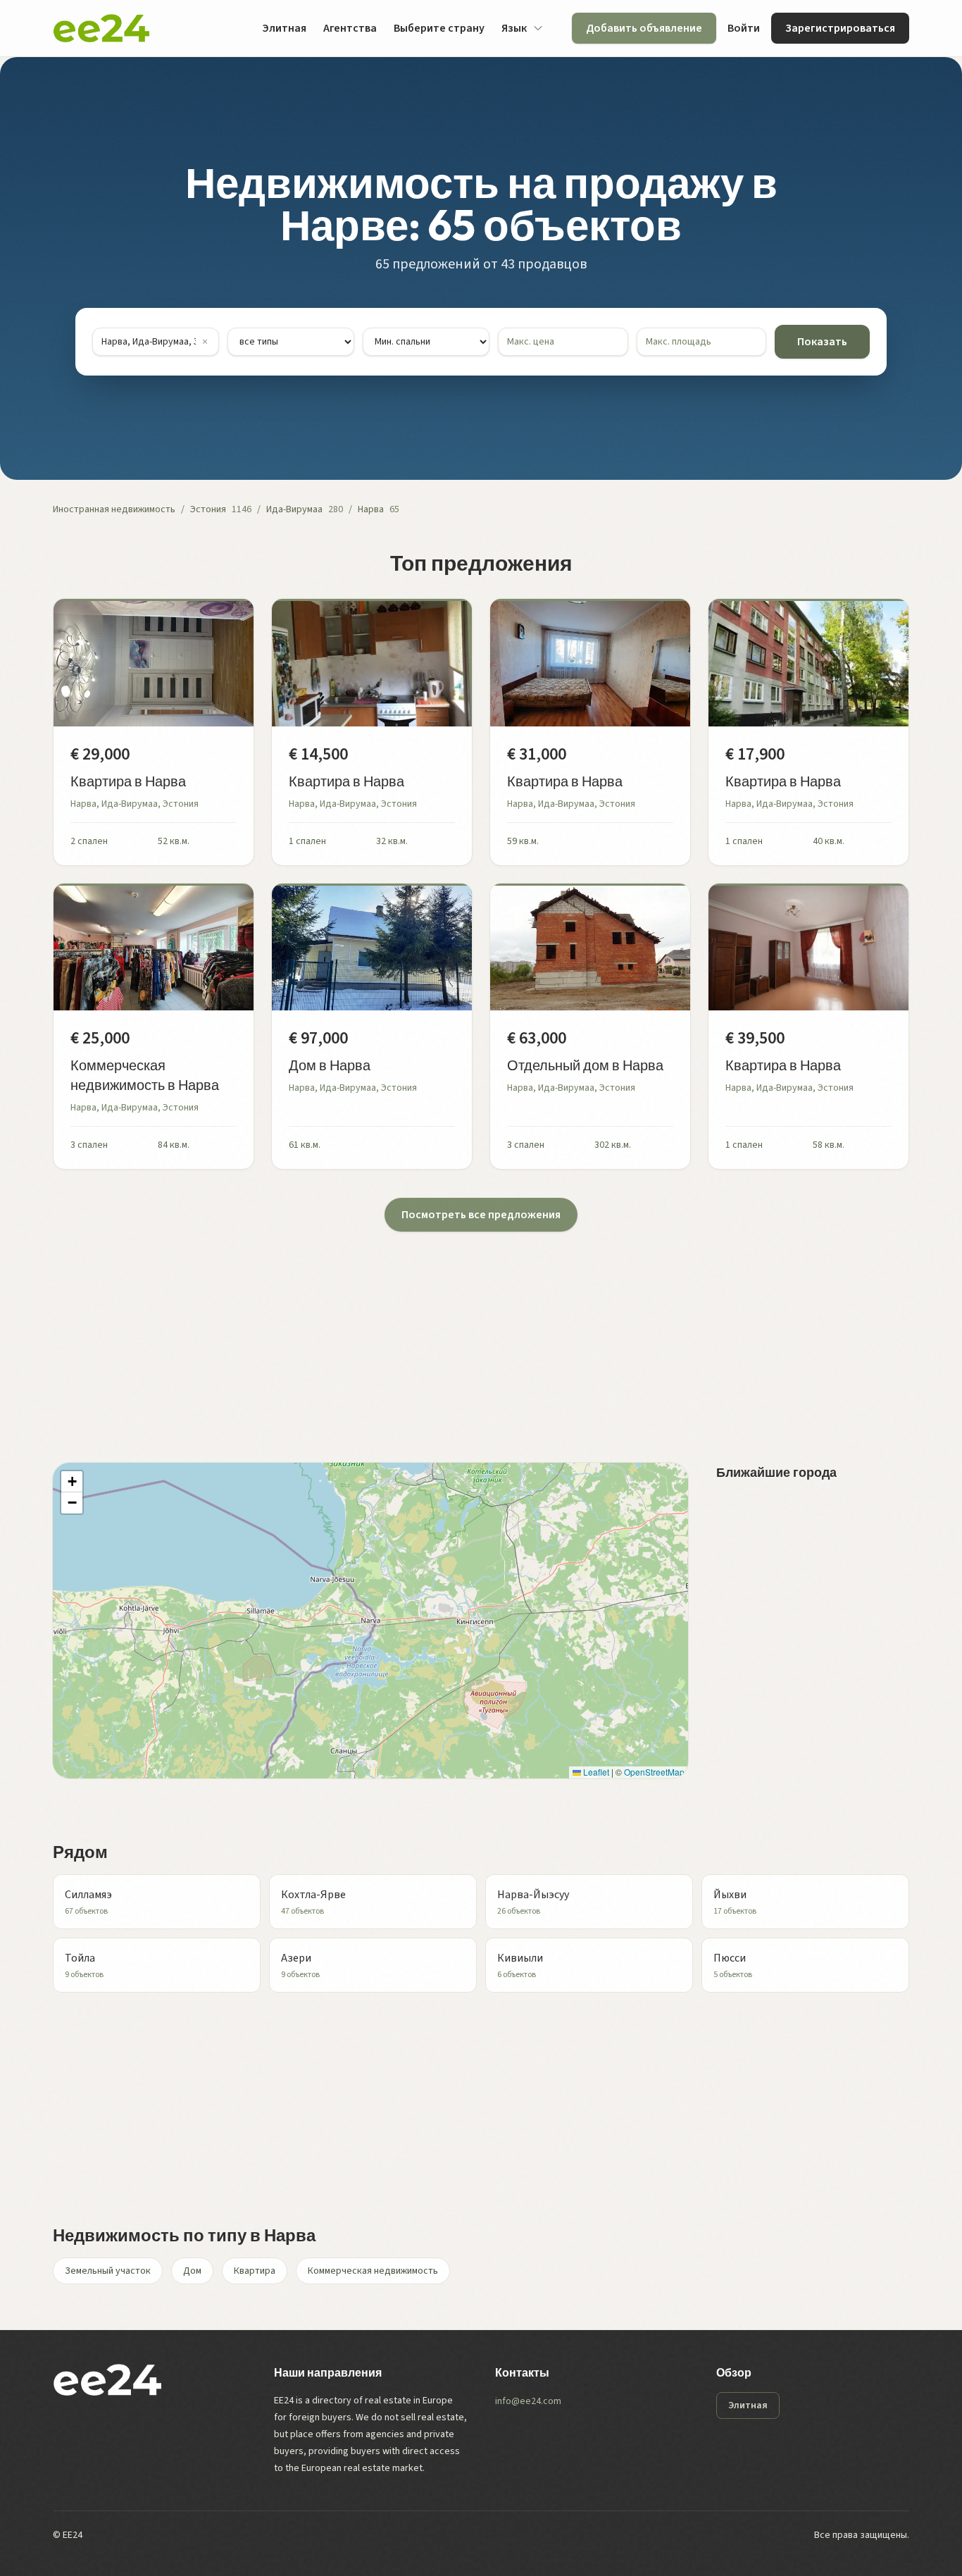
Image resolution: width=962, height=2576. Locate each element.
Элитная (284, 28)
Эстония (208, 509)
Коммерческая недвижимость (373, 2271)
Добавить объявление (644, 28)
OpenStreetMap (654, 1772)
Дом (192, 2271)
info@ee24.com (528, 2401)
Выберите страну (439, 28)
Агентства (350, 28)
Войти (744, 28)
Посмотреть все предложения (481, 1215)
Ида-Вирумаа (294, 509)
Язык (514, 28)
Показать (822, 342)
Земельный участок (108, 2271)
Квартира (255, 2271)
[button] (72, 1482)
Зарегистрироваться (840, 28)
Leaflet (595, 1772)
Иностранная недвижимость (114, 509)
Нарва (371, 509)
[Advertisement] (475, 1330)
